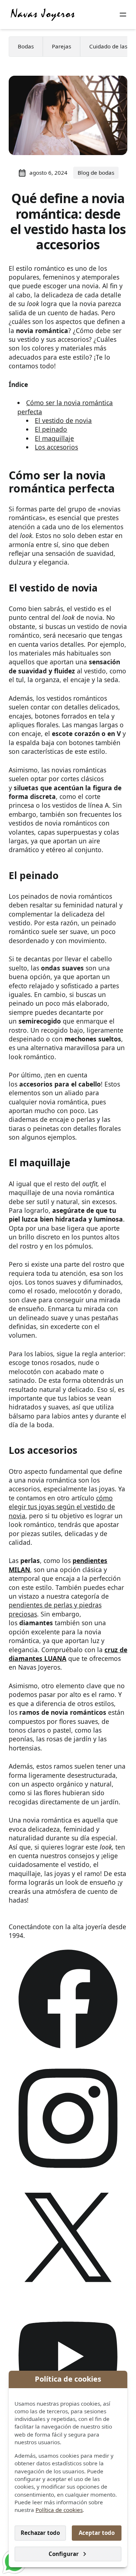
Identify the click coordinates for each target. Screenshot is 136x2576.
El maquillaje (54, 438)
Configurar (64, 2554)
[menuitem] (26, 47)
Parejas (61, 46)
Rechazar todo (40, 2533)
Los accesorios (56, 447)
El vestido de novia (63, 420)
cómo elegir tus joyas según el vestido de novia (62, 1507)
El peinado (51, 429)
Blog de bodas (96, 173)
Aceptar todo (97, 2533)
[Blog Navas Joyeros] (43, 15)
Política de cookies (59, 2510)
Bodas (26, 46)
